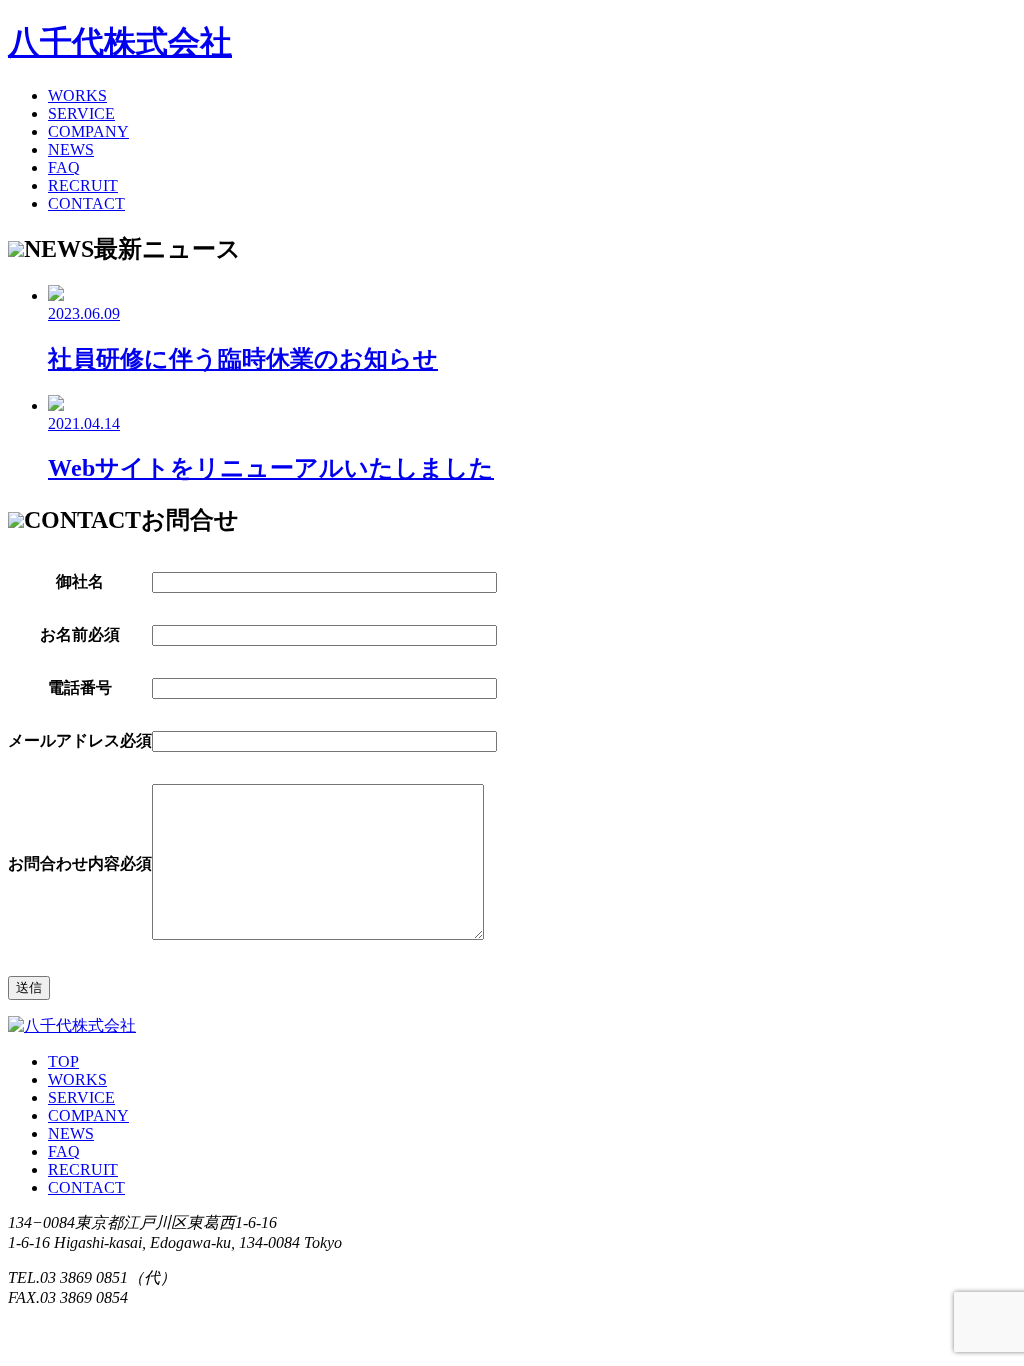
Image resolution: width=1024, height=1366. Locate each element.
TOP (63, 1061)
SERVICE (81, 113)
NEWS (71, 149)
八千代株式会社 (120, 42)
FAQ (64, 167)
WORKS (77, 95)
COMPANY (88, 131)
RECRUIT (83, 185)
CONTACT (86, 203)
